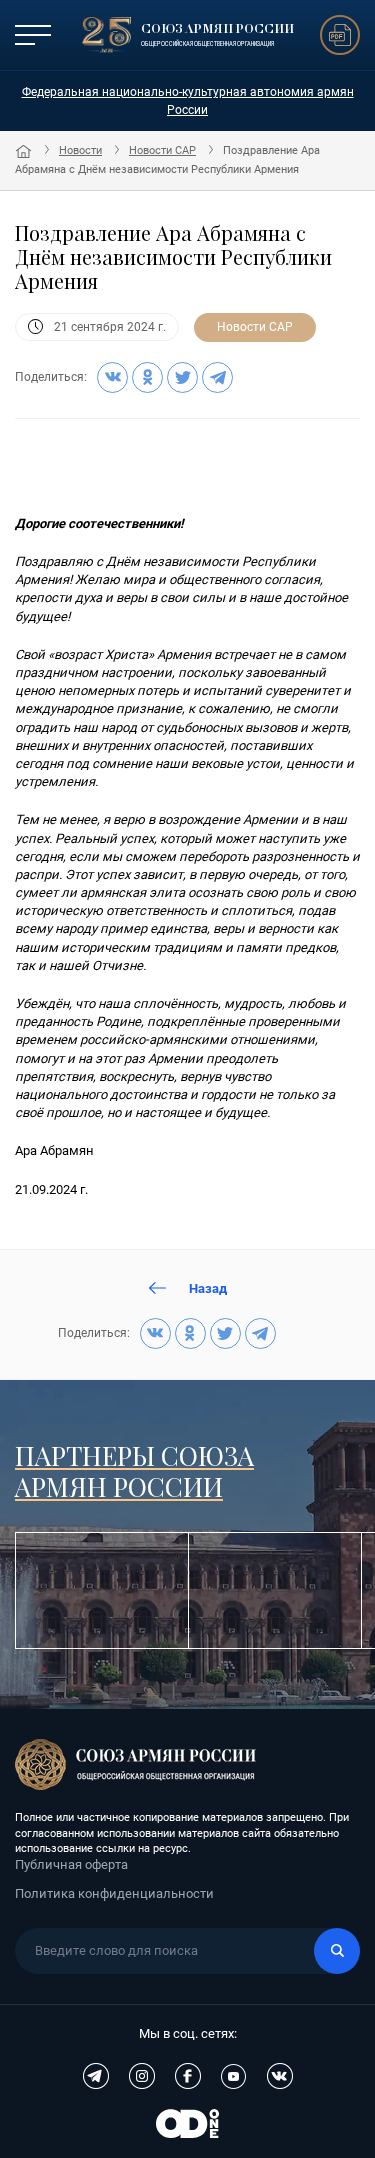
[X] (182, 377)
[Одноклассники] (147, 377)
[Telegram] (217, 377)
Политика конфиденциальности (114, 1893)
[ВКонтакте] (112, 377)
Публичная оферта (71, 1864)
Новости (80, 150)
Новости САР (162, 150)
